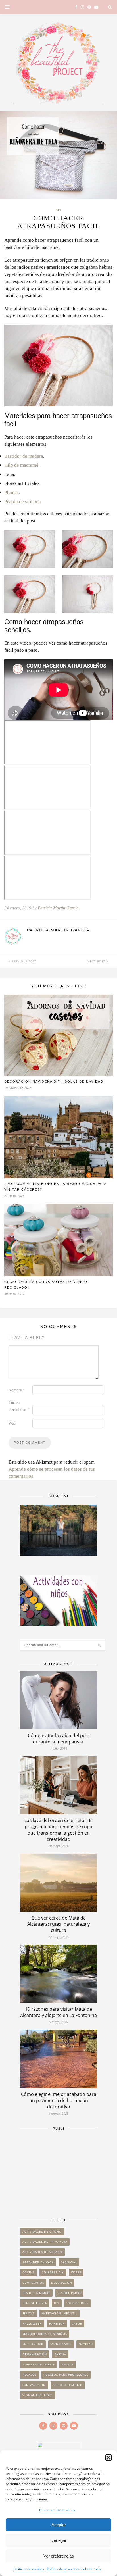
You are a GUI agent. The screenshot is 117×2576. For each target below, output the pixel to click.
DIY (58, 210)
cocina (29, 2272)
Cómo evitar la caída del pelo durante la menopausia (59, 1739)
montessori (61, 2344)
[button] (108, 2458)
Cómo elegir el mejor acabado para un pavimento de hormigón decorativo (59, 2100)
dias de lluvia (35, 2303)
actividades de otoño (42, 2231)
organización (35, 2354)
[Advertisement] (58, 2171)
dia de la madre (36, 2293)
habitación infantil (59, 2313)
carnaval (69, 2262)
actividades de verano (42, 2252)
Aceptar (59, 2525)
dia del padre (69, 2293)
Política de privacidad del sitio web (74, 2569)
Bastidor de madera (24, 456)
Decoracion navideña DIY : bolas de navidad (54, 1081)
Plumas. (12, 492)
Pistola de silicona (23, 502)
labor (77, 2323)
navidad (86, 2344)
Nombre (17, 1390)
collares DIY (53, 2272)
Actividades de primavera (45, 2242)
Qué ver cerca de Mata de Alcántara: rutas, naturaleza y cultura (58, 1924)
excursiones (77, 2303)
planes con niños (38, 2364)
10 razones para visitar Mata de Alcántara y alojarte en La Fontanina (58, 2012)
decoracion (62, 2283)
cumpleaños (33, 2283)
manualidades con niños (45, 2334)
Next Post (97, 961)
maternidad (33, 2344)
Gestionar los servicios (57, 2510)
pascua (60, 2354)
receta (67, 2364)
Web (12, 1423)
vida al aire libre (38, 2395)
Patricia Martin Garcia (58, 908)
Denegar (58, 2540)
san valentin (34, 2385)
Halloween (32, 2323)
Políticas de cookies (29, 2569)
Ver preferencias (59, 2556)
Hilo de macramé (21, 465)
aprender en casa (38, 2262)
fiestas (29, 2313)
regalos (30, 2375)
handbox (57, 2323)
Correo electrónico (19, 1406)
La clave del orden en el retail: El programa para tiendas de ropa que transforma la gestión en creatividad (58, 1830)
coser (76, 2272)
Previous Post (24, 961)
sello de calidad (68, 2385)
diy (57, 2303)
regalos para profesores (66, 2375)
